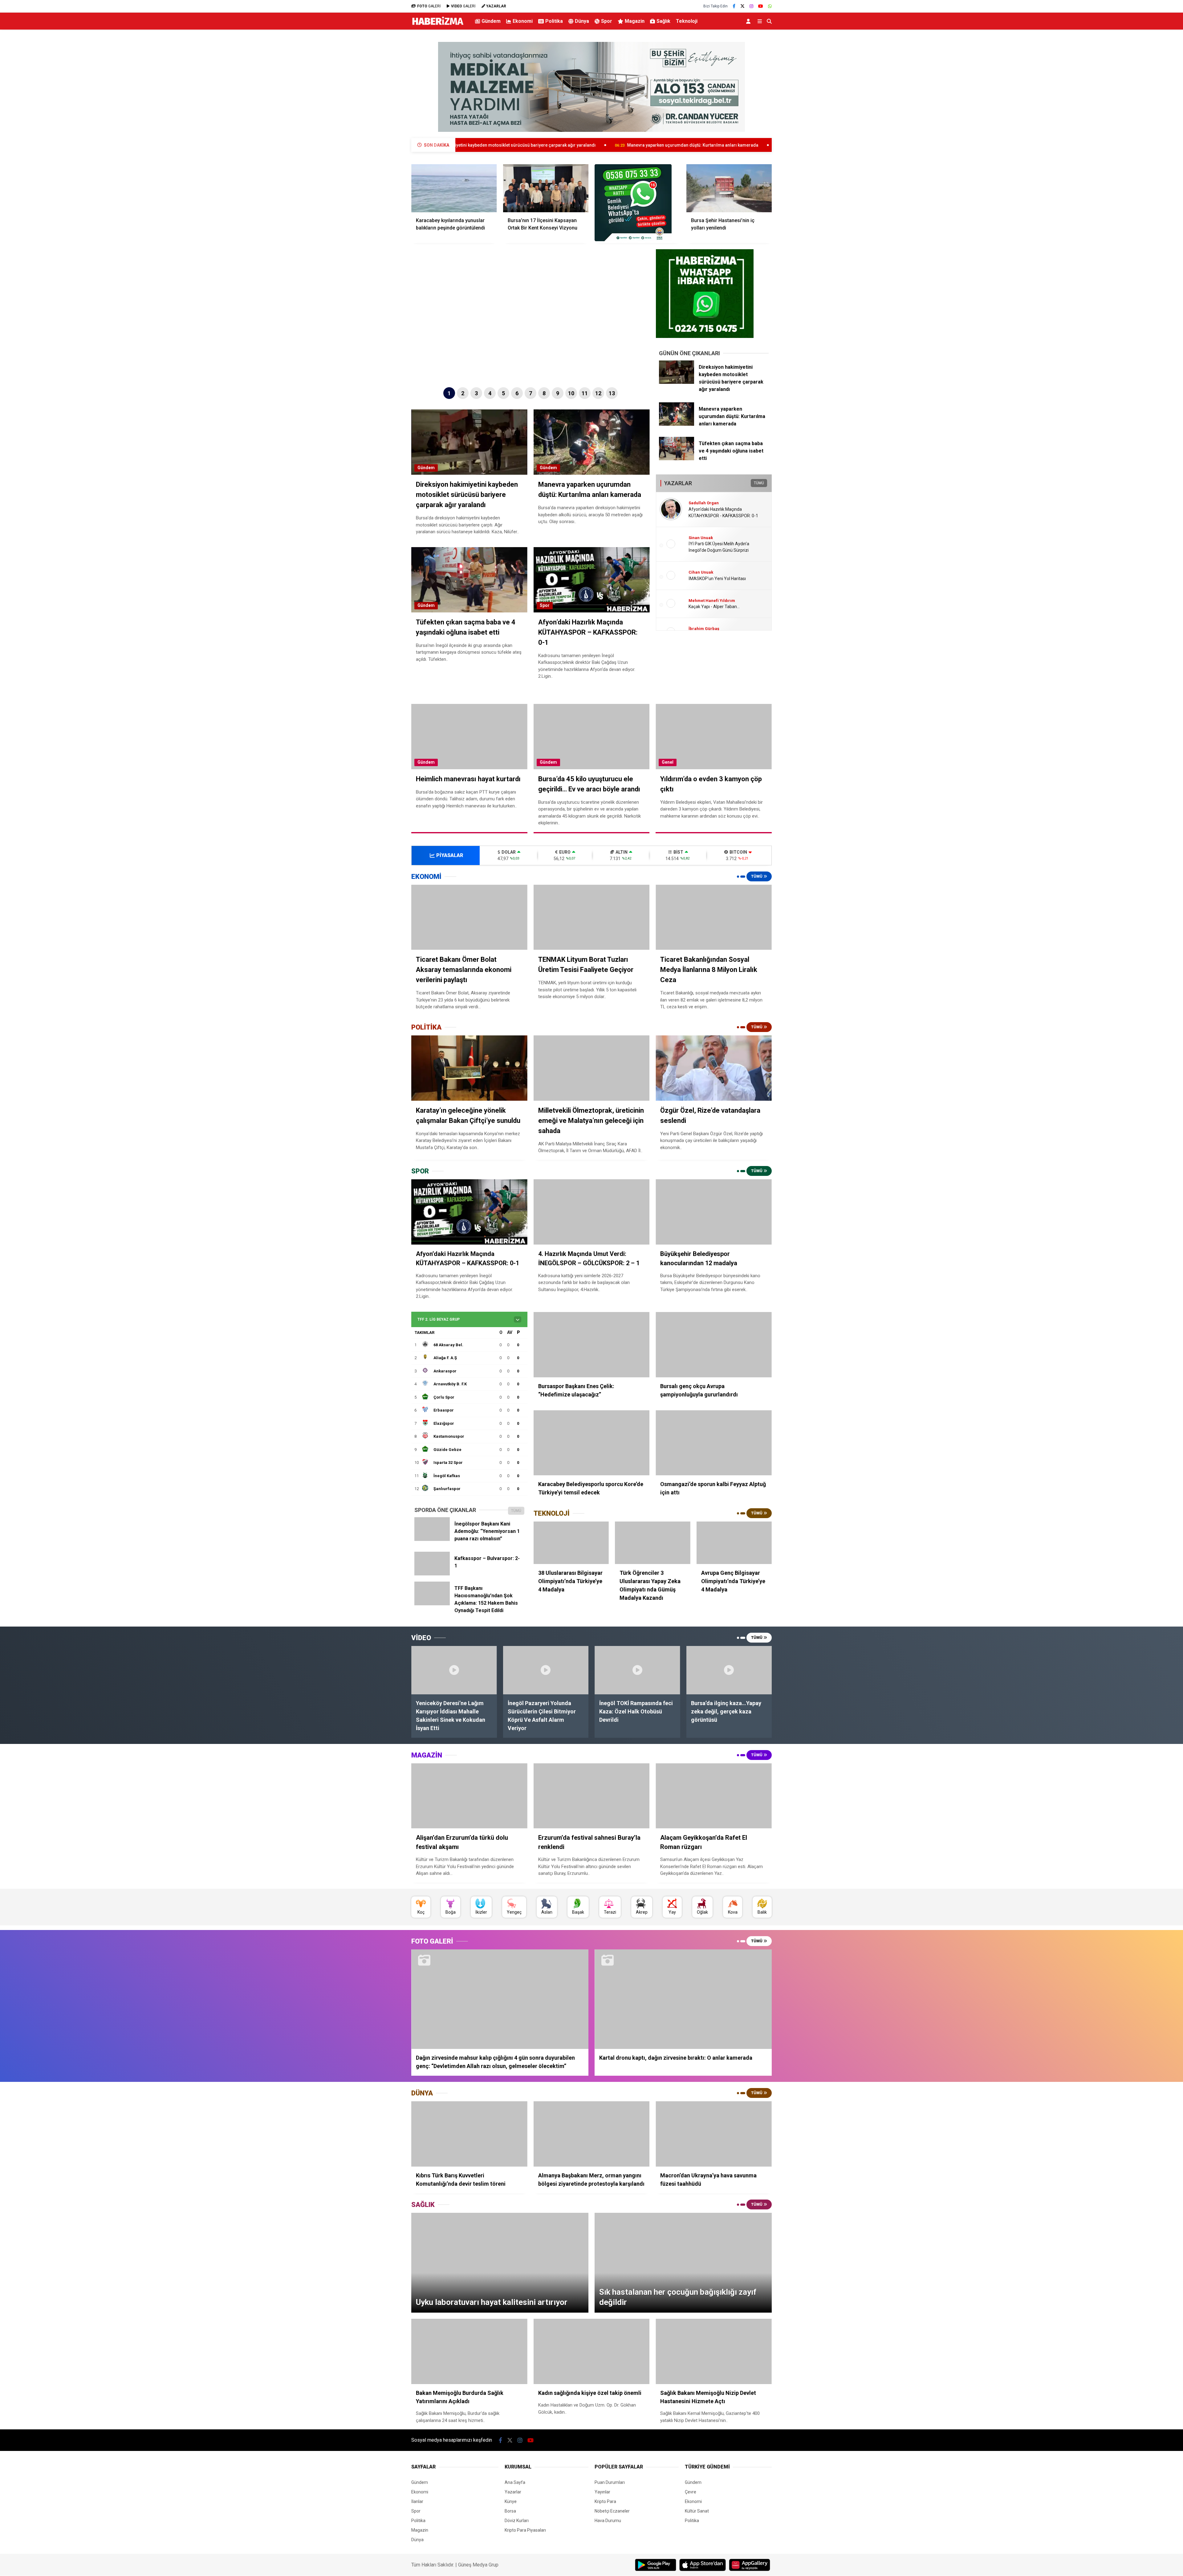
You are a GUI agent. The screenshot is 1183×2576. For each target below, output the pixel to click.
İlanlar (417, 2501)
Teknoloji (687, 21)
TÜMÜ (759, 483)
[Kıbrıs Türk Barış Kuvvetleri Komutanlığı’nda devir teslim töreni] (469, 2134)
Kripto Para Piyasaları (525, 2530)
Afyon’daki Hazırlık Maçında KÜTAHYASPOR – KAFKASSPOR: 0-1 (756, 145)
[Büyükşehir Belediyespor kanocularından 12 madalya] (714, 1212)
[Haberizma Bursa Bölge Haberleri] (438, 25)
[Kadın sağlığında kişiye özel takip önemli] (592, 2351)
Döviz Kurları (517, 2521)
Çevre (691, 2492)
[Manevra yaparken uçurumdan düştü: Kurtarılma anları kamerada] (677, 424)
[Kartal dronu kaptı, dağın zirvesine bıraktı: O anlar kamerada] (683, 1999)
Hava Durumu (608, 2521)
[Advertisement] (380, 131)
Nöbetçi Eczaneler (612, 2511)
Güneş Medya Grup (478, 2565)
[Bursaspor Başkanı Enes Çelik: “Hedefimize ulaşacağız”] (592, 1345)
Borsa (510, 2511)
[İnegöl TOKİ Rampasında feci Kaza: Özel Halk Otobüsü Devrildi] (637, 1670)
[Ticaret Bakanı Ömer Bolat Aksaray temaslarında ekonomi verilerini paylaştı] (469, 917)
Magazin (635, 21)
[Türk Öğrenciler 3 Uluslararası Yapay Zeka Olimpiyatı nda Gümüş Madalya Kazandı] (652, 1543)
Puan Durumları (610, 2482)
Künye (511, 2501)
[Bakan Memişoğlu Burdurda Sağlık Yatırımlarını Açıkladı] (469, 2351)
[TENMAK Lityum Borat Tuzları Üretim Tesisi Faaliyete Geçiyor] (592, 917)
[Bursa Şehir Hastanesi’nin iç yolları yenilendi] (729, 188)
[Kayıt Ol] (749, 21)
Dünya (582, 21)
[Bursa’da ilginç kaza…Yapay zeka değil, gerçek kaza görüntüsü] (729, 1670)
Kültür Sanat (697, 2511)
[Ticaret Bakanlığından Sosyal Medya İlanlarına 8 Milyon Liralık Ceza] (714, 917)
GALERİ (429, 6)
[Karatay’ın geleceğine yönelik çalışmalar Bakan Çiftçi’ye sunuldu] (469, 1068)
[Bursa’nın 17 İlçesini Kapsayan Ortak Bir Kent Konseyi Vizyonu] (546, 188)
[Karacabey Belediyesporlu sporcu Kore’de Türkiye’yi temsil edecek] (592, 1443)
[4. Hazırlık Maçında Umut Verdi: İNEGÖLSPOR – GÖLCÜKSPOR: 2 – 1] (592, 1212)
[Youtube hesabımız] (761, 6)
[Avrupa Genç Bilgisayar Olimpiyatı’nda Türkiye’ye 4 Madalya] (734, 1543)
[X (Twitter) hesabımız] (742, 6)
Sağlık (663, 21)
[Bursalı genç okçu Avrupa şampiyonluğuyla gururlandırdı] (714, 1345)
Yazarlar (513, 2492)
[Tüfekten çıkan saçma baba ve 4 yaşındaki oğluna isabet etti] (677, 459)
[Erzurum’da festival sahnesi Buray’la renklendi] (592, 1796)
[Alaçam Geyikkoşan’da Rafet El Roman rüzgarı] (714, 1796)
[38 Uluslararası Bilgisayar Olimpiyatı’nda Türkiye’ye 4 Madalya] (571, 1543)
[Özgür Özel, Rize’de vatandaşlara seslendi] (714, 1068)
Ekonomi (523, 21)
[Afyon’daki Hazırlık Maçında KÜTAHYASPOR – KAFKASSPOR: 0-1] (469, 1212)
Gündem (491, 21)
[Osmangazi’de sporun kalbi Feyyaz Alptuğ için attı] (714, 1443)
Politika (554, 21)
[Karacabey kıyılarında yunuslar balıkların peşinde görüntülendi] (454, 188)
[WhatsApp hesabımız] (770, 6)
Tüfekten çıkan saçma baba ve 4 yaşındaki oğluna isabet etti (602, 145)
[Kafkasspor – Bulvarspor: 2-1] (432, 1574)
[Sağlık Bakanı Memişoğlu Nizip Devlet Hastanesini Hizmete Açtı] (714, 2351)
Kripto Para (605, 2501)
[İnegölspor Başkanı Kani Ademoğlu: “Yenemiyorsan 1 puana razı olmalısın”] (432, 1539)
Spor (607, 21)
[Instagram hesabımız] (751, 6)
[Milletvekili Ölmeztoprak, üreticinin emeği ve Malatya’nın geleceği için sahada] (592, 1068)
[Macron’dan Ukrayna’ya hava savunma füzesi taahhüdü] (714, 2134)
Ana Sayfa (515, 2482)
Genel (668, 762)
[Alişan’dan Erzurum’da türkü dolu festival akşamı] (469, 1796)
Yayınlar (602, 2492)
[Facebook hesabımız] (734, 6)
